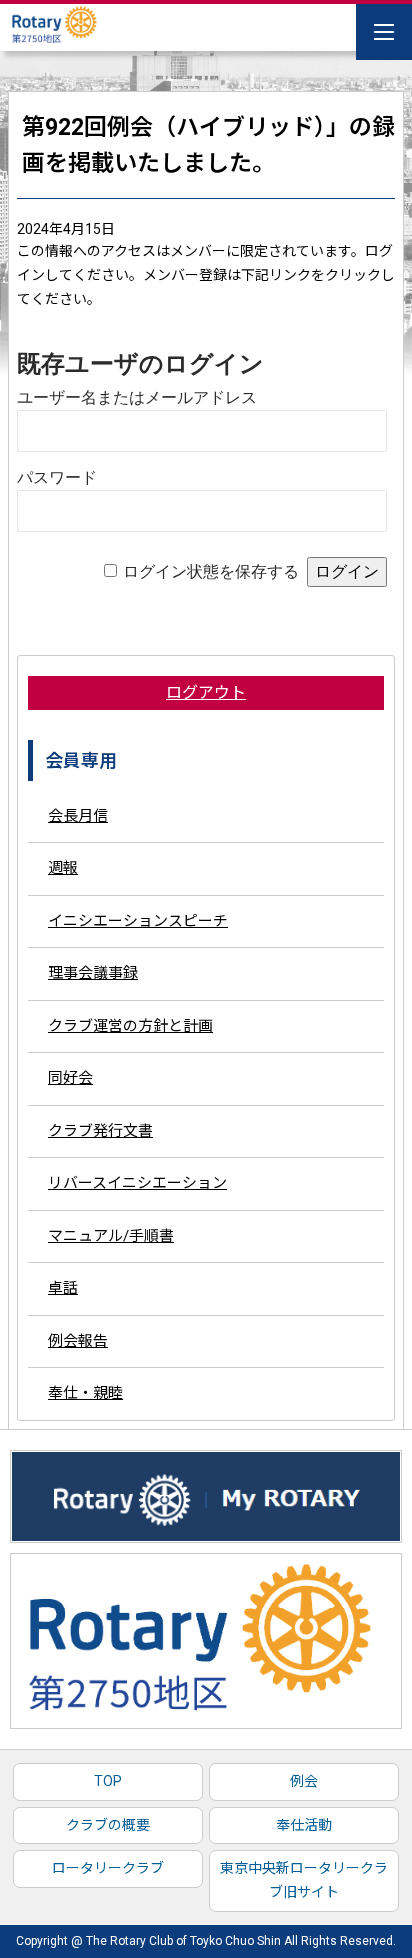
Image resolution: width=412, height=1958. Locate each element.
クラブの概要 (108, 1825)
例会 (304, 1781)
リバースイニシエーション (137, 1183)
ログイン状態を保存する (211, 571)
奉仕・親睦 (85, 1393)
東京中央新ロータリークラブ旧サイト (304, 1880)
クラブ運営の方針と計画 (130, 1026)
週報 (63, 868)
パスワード (57, 477)
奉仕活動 (304, 1825)
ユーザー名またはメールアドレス (137, 397)
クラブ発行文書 (100, 1131)
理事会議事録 (93, 973)
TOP (108, 1781)
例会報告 (78, 1341)
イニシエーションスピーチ (138, 921)
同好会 (70, 1078)
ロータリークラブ (108, 1868)
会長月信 (78, 816)
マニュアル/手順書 (111, 1236)
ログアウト (206, 692)
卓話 (63, 1288)
